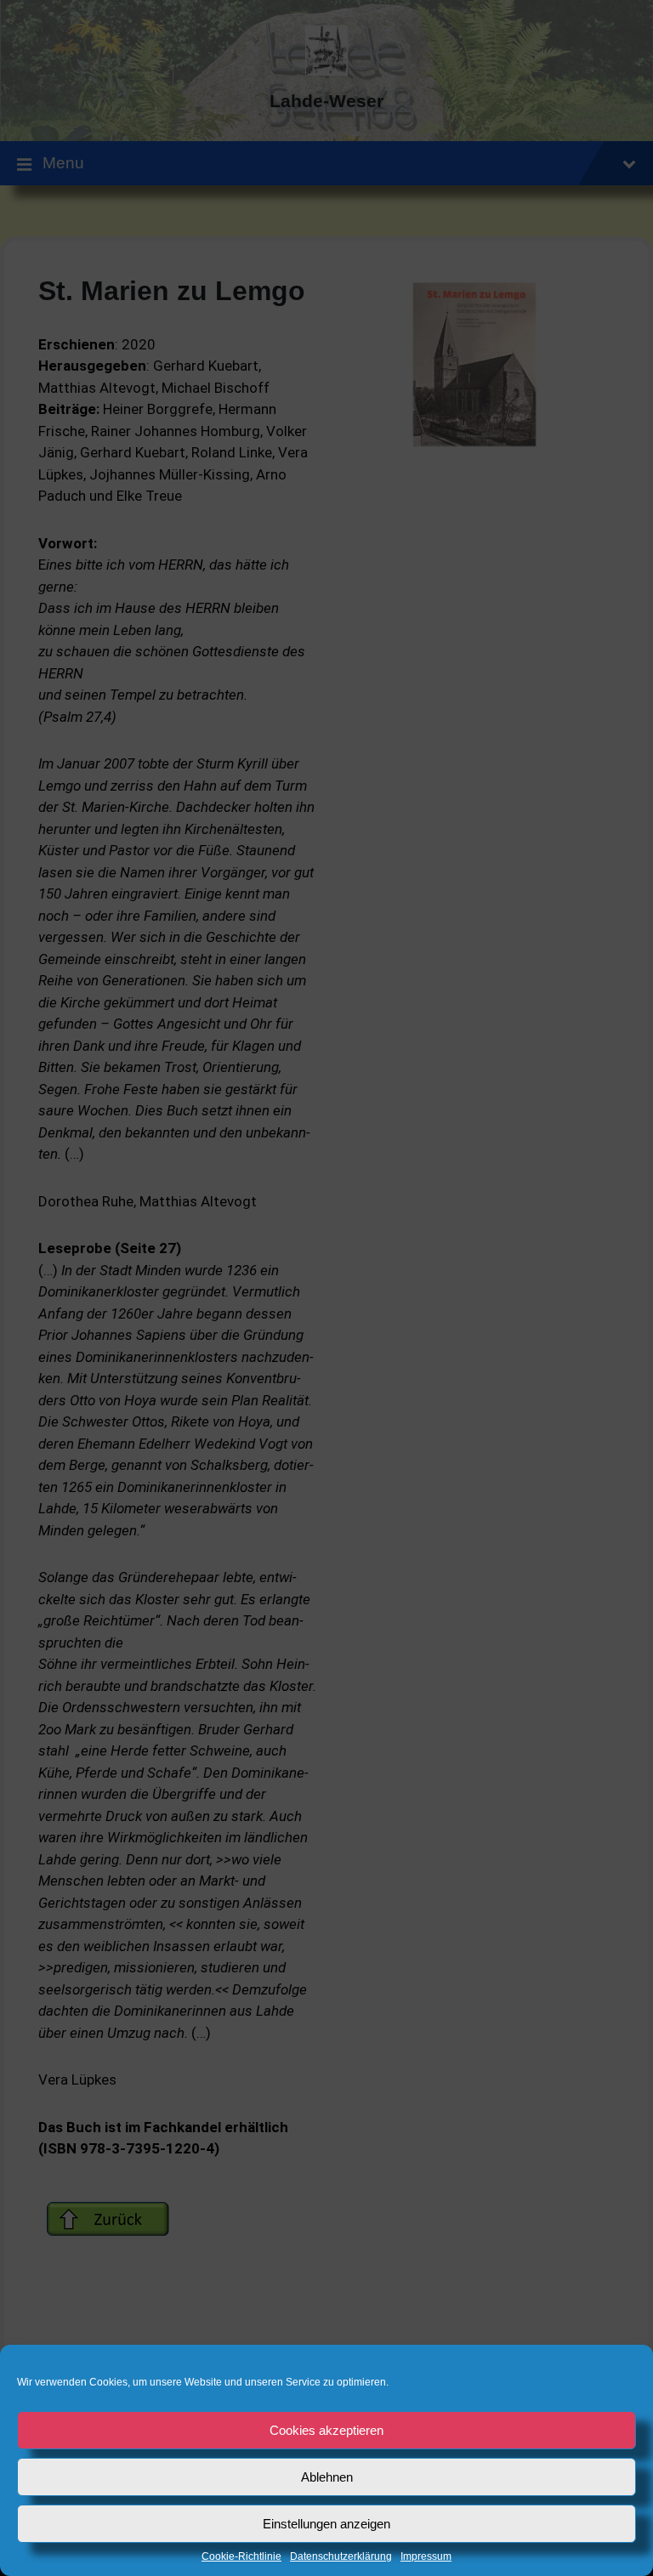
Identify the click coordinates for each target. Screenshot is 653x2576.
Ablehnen (327, 2477)
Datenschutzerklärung (341, 2557)
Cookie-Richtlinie (241, 2557)
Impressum (426, 2557)
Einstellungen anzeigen (326, 2524)
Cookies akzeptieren (326, 2430)
